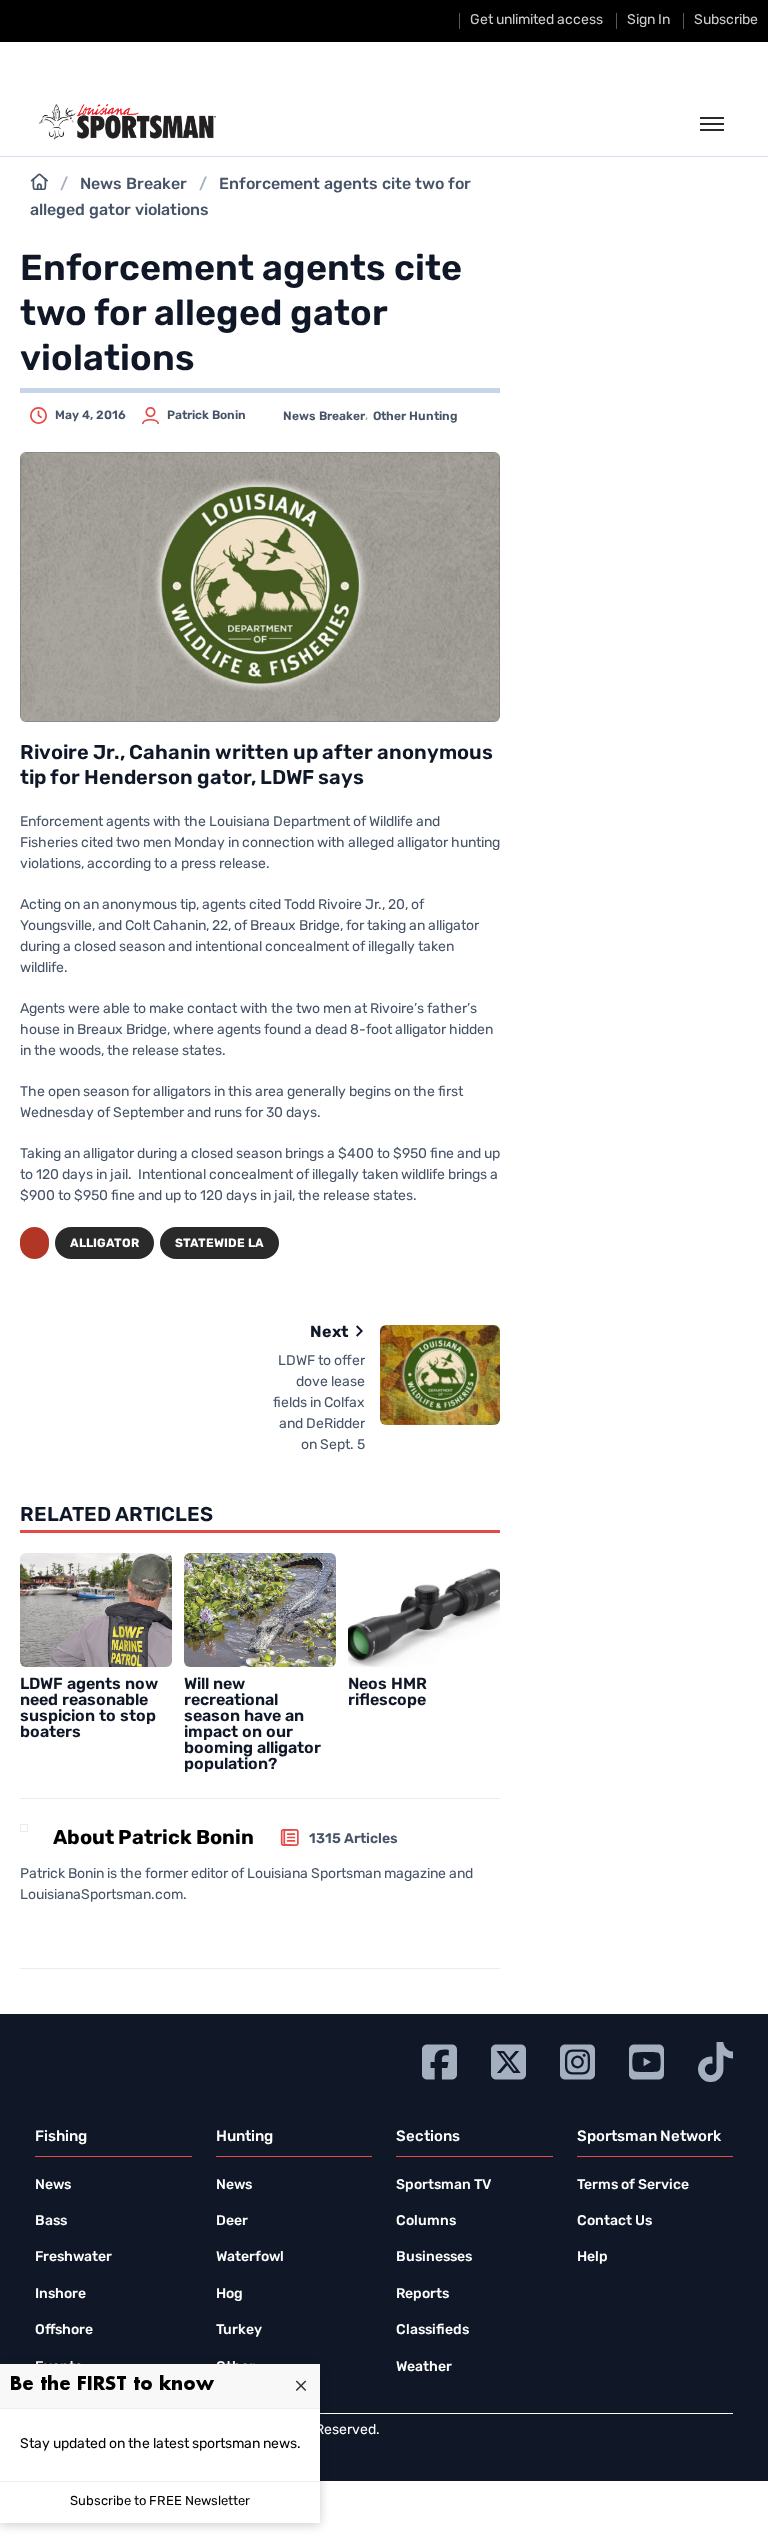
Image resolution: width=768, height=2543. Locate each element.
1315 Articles (353, 1839)
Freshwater (73, 2257)
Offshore (64, 2330)
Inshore (60, 2294)
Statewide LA (219, 1244)
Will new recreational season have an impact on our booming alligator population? (252, 1725)
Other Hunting (415, 417)
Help (592, 2257)
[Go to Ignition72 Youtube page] (646, 2059)
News (53, 2185)
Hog (229, 2294)
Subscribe (726, 20)
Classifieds (432, 2330)
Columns (426, 2221)
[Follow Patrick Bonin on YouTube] (83, 1931)
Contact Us (614, 2221)
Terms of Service (633, 2185)
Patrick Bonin (206, 416)
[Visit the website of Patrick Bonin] (27, 1931)
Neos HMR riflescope (387, 1693)
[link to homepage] (127, 122)
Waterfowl (250, 2257)
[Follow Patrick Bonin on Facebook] (51, 1931)
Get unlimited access (536, 20)
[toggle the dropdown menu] (712, 125)
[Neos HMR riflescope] (424, 1610)
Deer (232, 2221)
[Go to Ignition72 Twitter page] (508, 2059)
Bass (51, 2221)
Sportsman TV (443, 2185)
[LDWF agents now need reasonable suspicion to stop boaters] (96, 1610)
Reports (422, 2294)
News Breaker (133, 185)
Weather (424, 2367)
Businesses (434, 2257)
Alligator (104, 1244)
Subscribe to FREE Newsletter (160, 2501)
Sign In (648, 20)
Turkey (239, 2330)
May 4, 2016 (90, 416)
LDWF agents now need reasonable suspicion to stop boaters (89, 1709)
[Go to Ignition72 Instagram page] (577, 2059)
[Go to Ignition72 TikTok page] (715, 2059)
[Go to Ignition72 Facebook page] (439, 2059)
